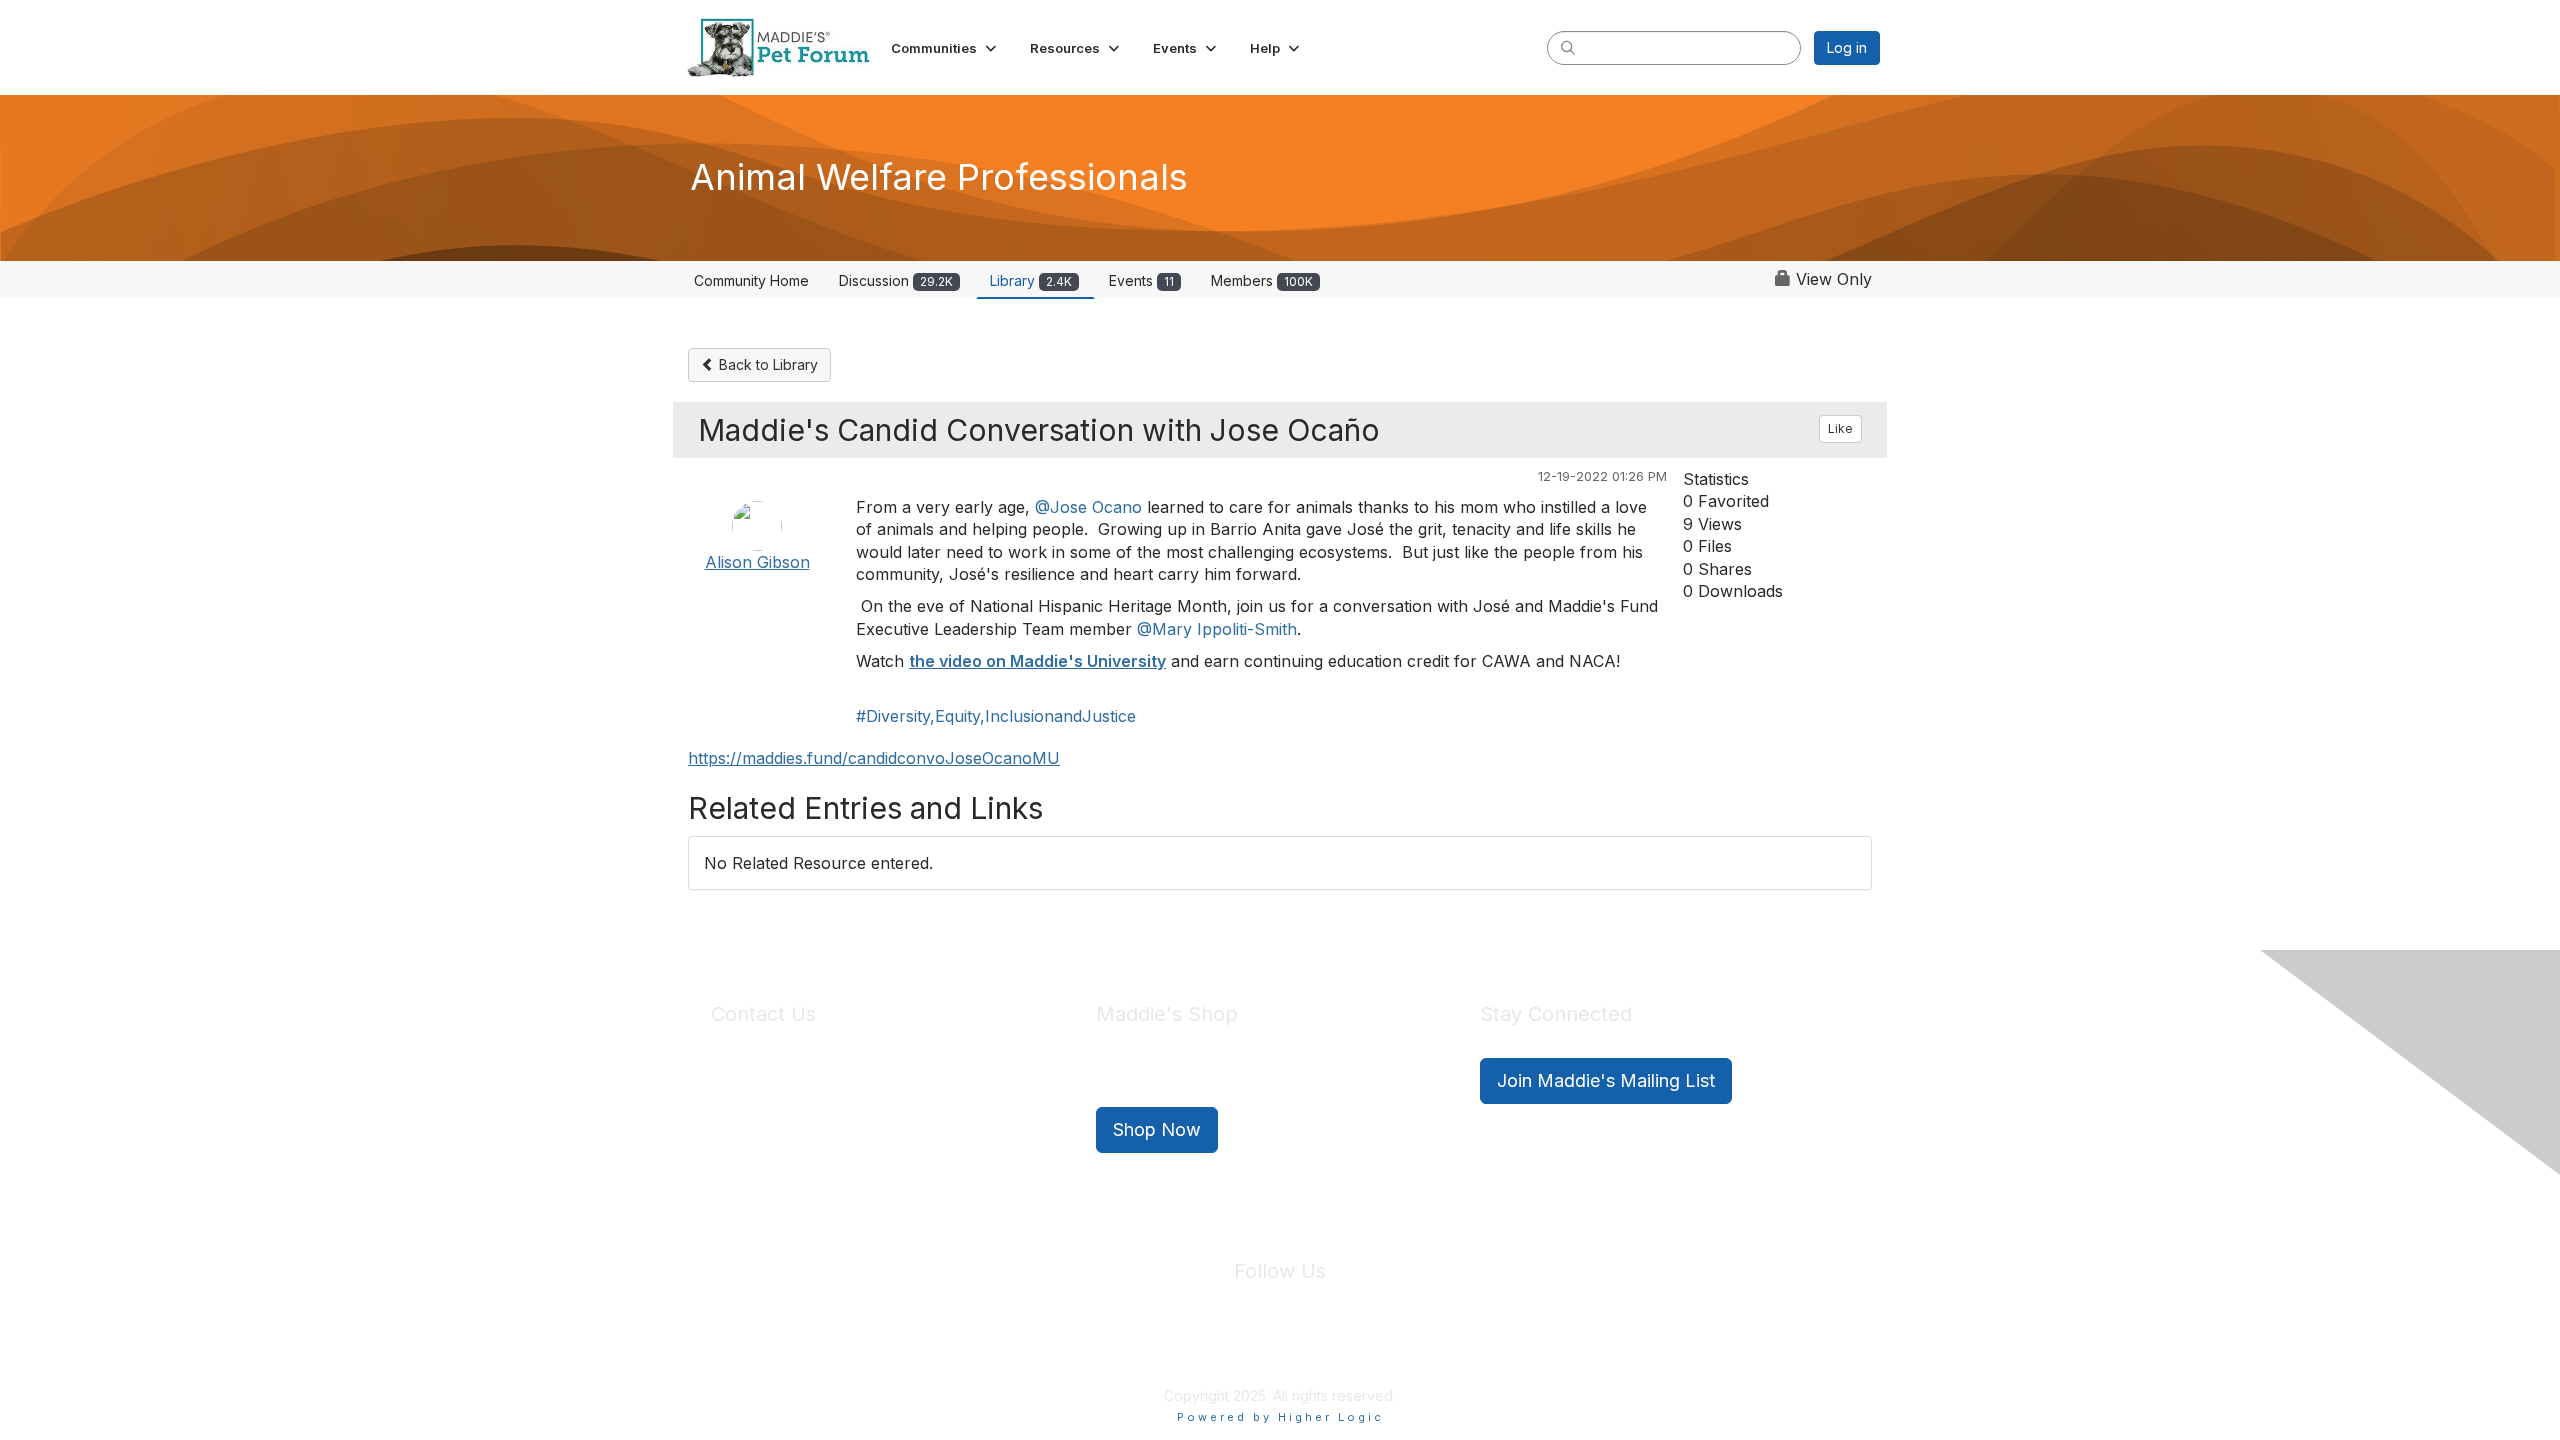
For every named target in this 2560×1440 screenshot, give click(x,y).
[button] (945, 48)
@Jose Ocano (1088, 507)
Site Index (1123, 1350)
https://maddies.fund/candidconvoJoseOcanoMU (874, 758)
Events (1141, 280)
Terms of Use (1323, 1350)
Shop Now (1157, 1129)
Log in (1847, 47)
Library (1031, 280)
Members (1262, 280)
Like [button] (1840, 428)
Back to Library (766, 364)
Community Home (751, 280)
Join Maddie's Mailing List (1606, 1080)
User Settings (1427, 1350)
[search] (1568, 47)
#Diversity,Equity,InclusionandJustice (996, 716)
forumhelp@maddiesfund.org (852, 1116)
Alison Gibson (757, 562)
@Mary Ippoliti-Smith (1217, 629)
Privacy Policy (1219, 1350)
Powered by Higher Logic (1280, 1417)
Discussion (896, 280)
